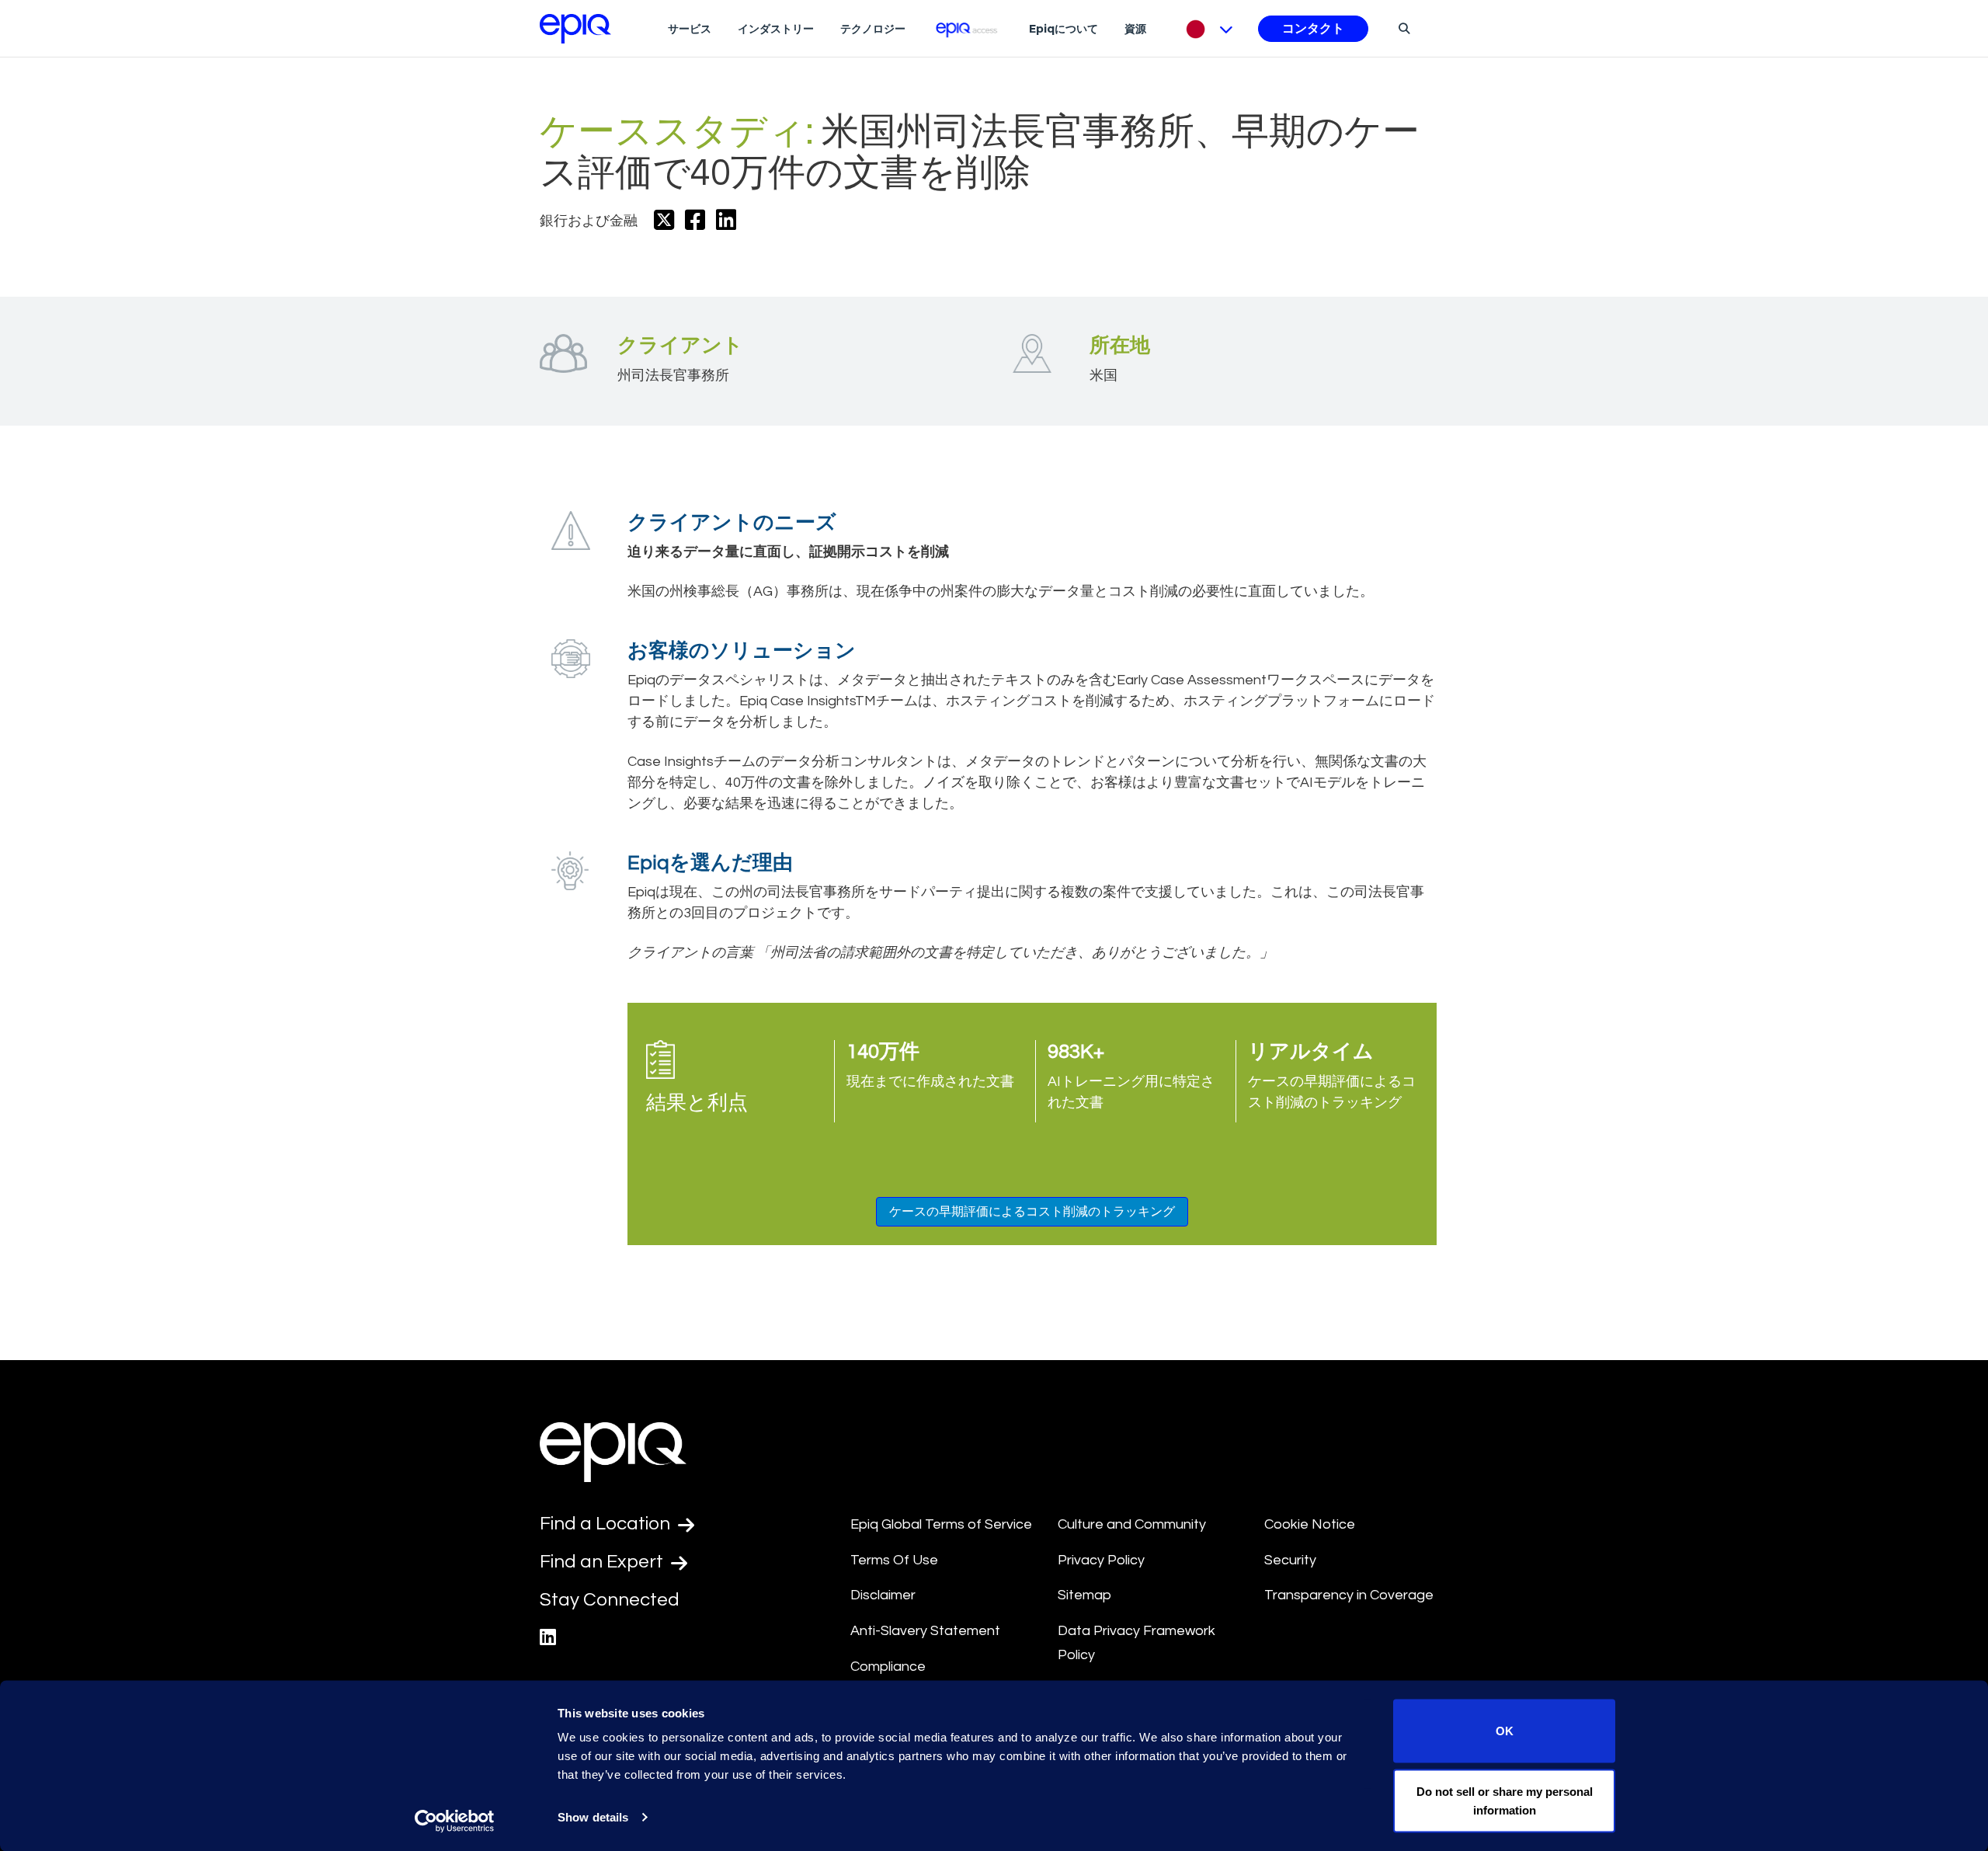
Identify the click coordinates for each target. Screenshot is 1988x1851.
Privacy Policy (1101, 1560)
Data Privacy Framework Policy (1136, 1643)
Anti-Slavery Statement (925, 1631)
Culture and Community (1132, 1524)
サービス (690, 29)
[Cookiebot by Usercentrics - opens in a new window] (455, 1821)
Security (1290, 1560)
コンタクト (1313, 29)
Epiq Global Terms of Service (941, 1524)
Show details (593, 1817)
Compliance (888, 1667)
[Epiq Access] (967, 28)
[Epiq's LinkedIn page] (548, 1638)
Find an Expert (603, 1562)
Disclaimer (883, 1595)
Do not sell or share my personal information (1505, 1800)
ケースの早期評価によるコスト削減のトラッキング (1032, 1212)
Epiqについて (1064, 29)
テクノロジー (873, 29)
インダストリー (776, 29)
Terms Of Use (894, 1560)
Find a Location (607, 1524)
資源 (1135, 29)
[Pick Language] (1206, 29)
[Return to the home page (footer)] (575, 29)
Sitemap (1084, 1595)
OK (1505, 1731)
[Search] (1402, 28)
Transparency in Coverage (1349, 1595)
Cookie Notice (1310, 1524)
